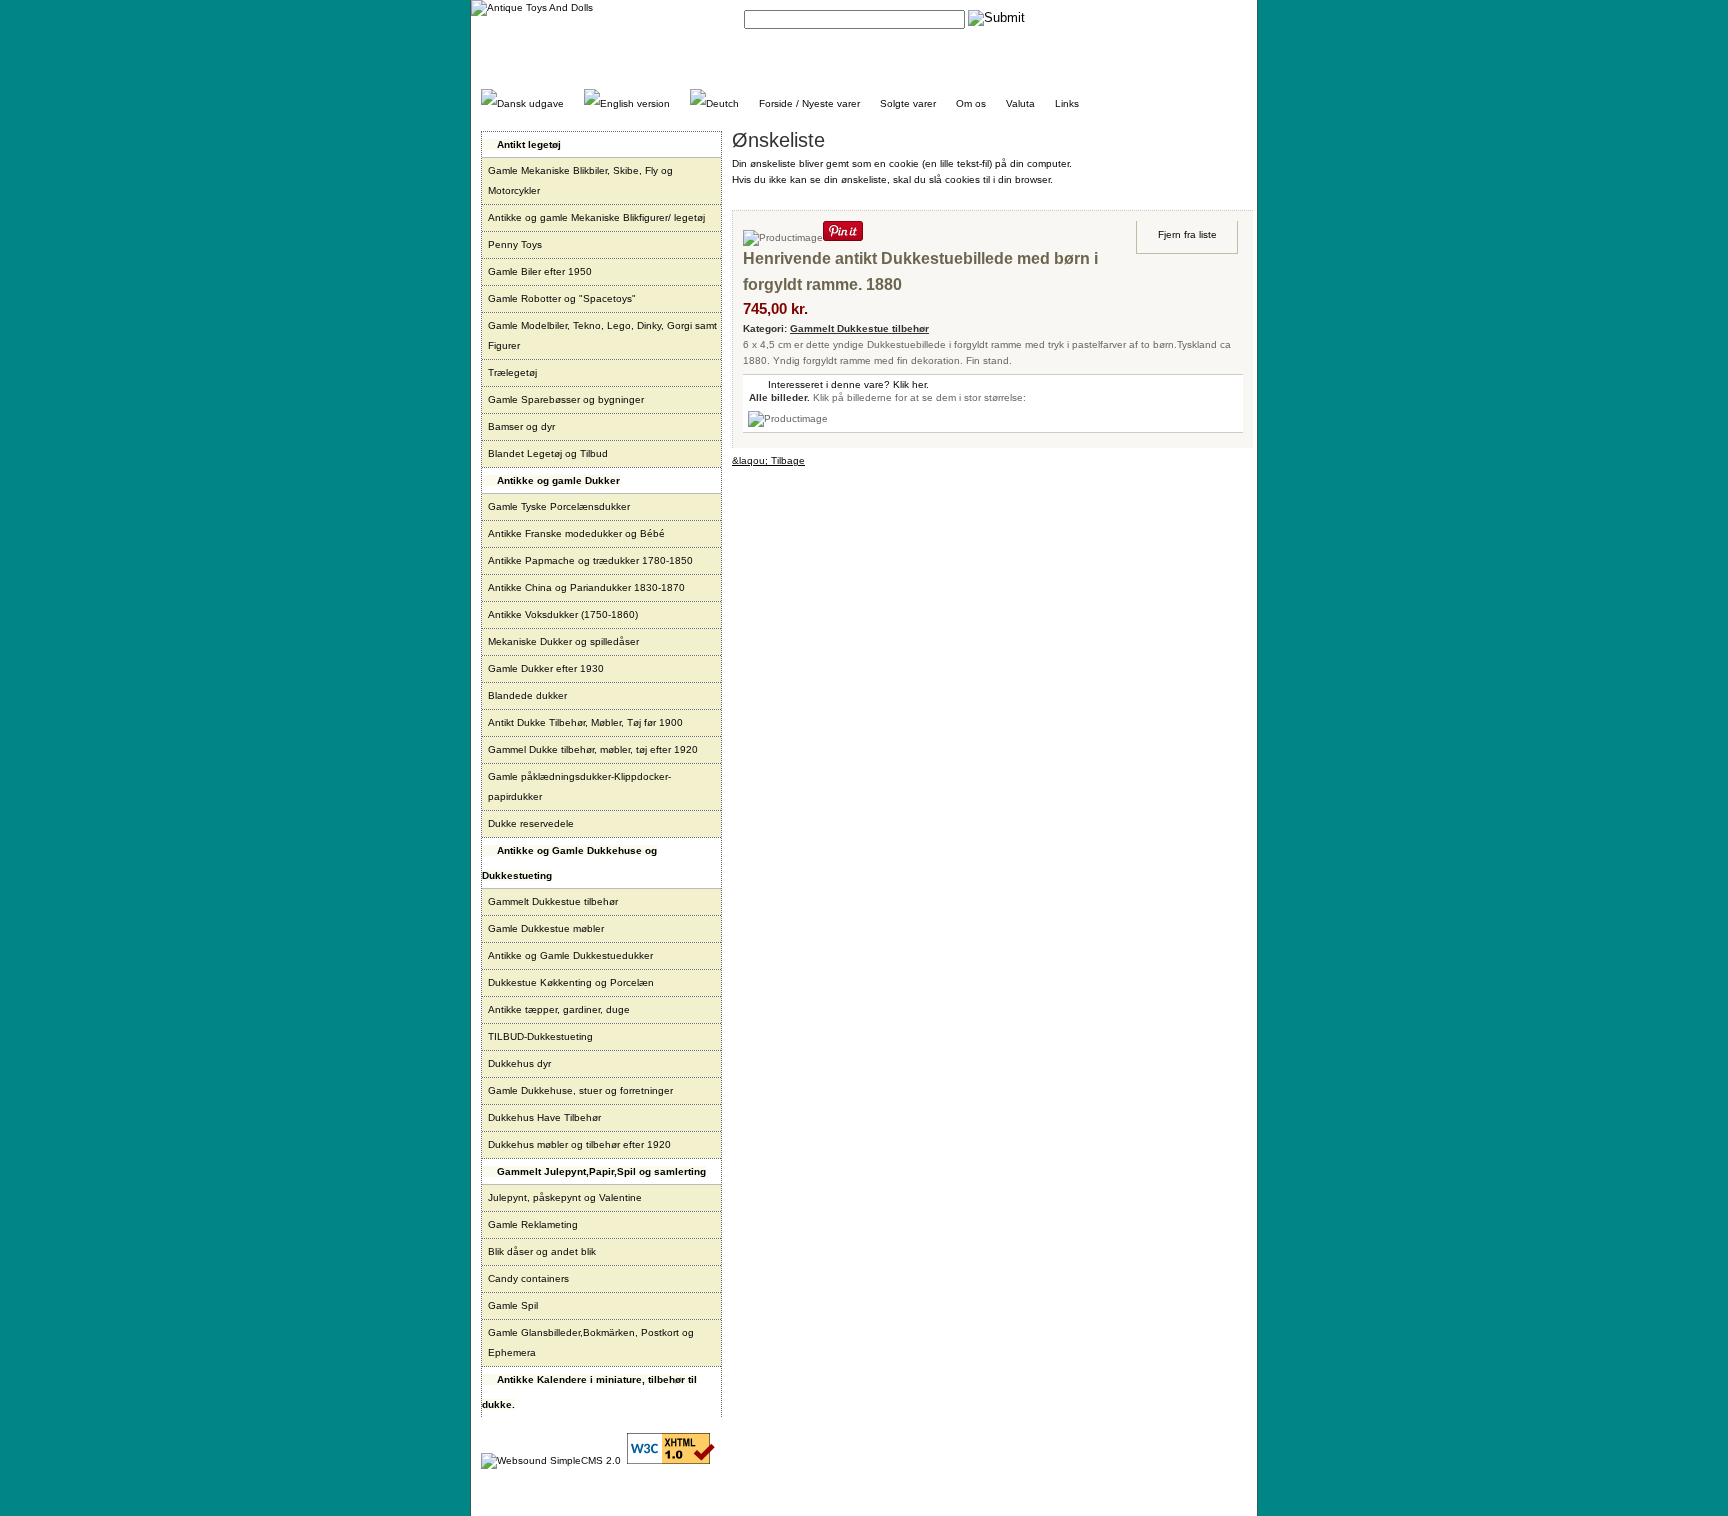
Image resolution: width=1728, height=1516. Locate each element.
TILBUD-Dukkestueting (540, 1036)
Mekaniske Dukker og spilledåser (563, 641)
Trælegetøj (512, 372)
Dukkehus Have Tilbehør (544, 1117)
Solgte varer (908, 103)
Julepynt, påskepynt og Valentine (565, 1197)
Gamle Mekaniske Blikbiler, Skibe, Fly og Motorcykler (580, 180)
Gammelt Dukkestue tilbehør (553, 901)
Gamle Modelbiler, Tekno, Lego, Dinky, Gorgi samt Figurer (602, 335)
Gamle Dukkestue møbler (546, 928)
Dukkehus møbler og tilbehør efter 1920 (579, 1144)
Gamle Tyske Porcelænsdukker (559, 506)
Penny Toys (515, 244)
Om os (971, 103)
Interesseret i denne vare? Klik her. (848, 385)
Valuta (1020, 103)
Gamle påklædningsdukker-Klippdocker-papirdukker (579, 786)
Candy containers (528, 1278)
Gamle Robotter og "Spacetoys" (562, 298)
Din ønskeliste (1215, 17)
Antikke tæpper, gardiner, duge (559, 1009)
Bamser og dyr (521, 426)
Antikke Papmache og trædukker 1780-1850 (590, 560)
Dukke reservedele (531, 823)
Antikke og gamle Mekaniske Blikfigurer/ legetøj (596, 217)
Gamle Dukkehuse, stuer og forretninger (580, 1090)
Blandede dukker (527, 695)
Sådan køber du (1134, 17)
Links (1067, 103)
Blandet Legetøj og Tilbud (548, 453)
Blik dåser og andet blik (542, 1251)
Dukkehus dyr (519, 1063)
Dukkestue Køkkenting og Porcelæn (571, 982)
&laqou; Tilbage (768, 460)
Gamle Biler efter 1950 (540, 271)
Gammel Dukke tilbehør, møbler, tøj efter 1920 (593, 749)
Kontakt (1068, 17)
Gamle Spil (513, 1305)
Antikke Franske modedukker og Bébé (576, 533)
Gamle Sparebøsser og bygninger (566, 399)
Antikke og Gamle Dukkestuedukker (570, 955)
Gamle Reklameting (533, 1224)
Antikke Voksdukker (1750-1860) (563, 614)
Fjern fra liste (1187, 234)
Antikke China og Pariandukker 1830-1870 (586, 587)
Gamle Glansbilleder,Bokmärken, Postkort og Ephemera (591, 1342)
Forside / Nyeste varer (809, 103)
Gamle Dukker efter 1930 (546, 668)
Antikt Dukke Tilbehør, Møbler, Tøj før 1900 (585, 722)
